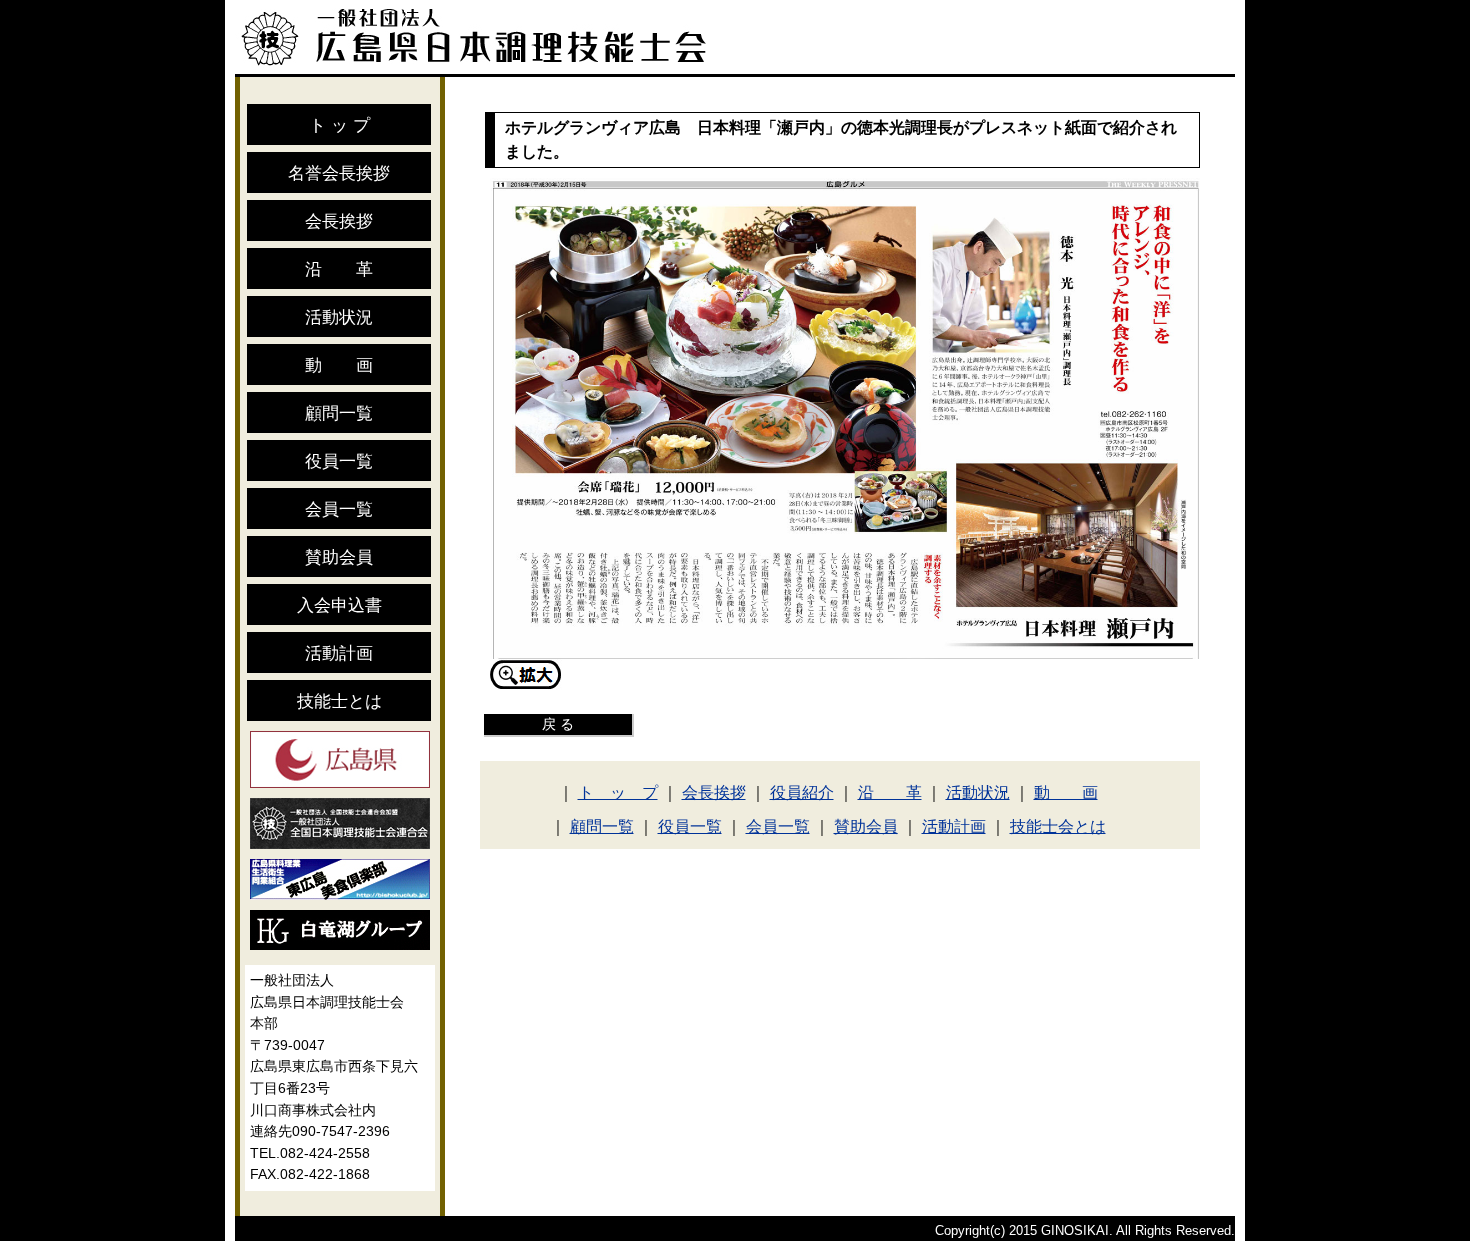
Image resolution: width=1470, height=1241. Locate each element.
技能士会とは (1058, 826)
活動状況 (339, 317)
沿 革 (339, 269)
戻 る (558, 724)
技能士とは (339, 701)
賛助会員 (339, 557)
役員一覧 (339, 461)
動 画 (339, 365)
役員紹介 (802, 792)
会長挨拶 (339, 221)
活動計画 (339, 653)
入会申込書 (339, 605)
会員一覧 (339, 509)
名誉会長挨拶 (339, 173)
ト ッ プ (339, 125)
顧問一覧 (339, 413)
